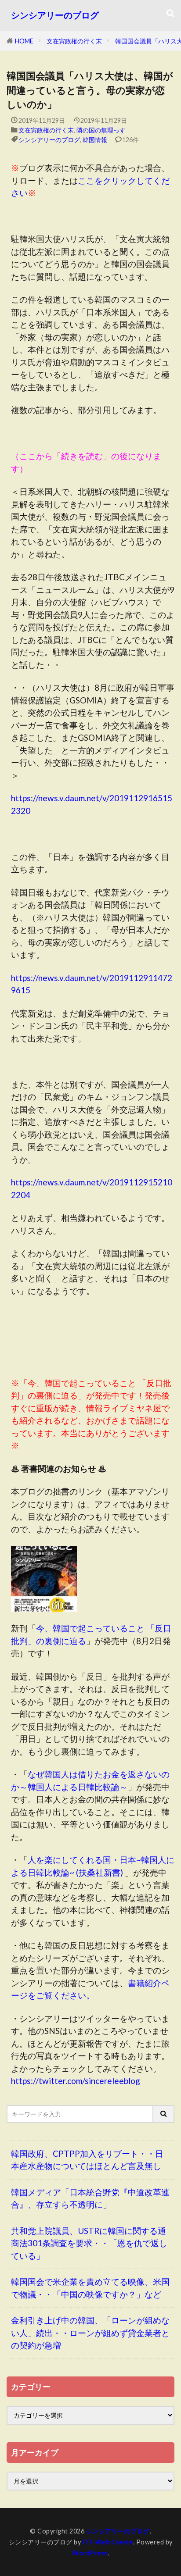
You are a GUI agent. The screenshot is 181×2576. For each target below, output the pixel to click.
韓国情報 (95, 140)
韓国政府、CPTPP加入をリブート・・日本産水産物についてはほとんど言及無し (87, 2160)
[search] (164, 2114)
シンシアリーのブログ (55, 15)
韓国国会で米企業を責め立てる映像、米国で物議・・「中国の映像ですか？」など (90, 2288)
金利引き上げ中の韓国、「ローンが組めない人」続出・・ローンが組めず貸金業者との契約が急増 (90, 2333)
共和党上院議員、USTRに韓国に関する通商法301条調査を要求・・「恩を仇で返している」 (89, 2243)
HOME (24, 41)
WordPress (90, 2553)
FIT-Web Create (108, 2542)
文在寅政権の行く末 (74, 41)
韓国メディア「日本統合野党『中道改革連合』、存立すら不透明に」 (90, 2198)
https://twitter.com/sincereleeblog (76, 2081)
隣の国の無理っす (101, 130)
